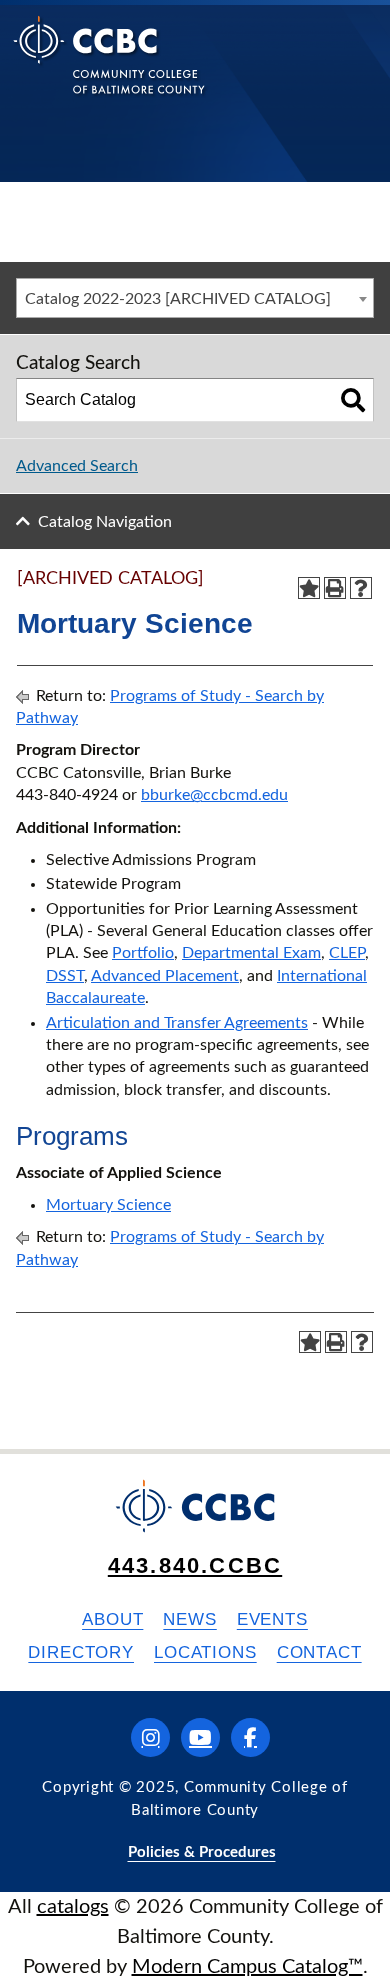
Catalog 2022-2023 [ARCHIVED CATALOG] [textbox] (178, 299)
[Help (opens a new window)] (361, 588)
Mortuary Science (108, 1205)
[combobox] (195, 298)
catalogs (73, 1907)
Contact (319, 1652)
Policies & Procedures (202, 1852)
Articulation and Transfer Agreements (177, 1023)
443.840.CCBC (195, 1565)
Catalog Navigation (105, 522)
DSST (65, 976)
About (112, 1619)
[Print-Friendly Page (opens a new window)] (335, 588)
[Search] (353, 400)
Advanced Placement (165, 976)
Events (272, 1619)
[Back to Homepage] (109, 70)
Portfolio (143, 953)
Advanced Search (77, 466)
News (189, 1619)
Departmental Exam (251, 953)
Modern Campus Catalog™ (247, 1967)
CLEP (347, 953)
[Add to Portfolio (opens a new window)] (309, 588)
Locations (205, 1652)
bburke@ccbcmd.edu (214, 795)
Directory (81, 1652)
